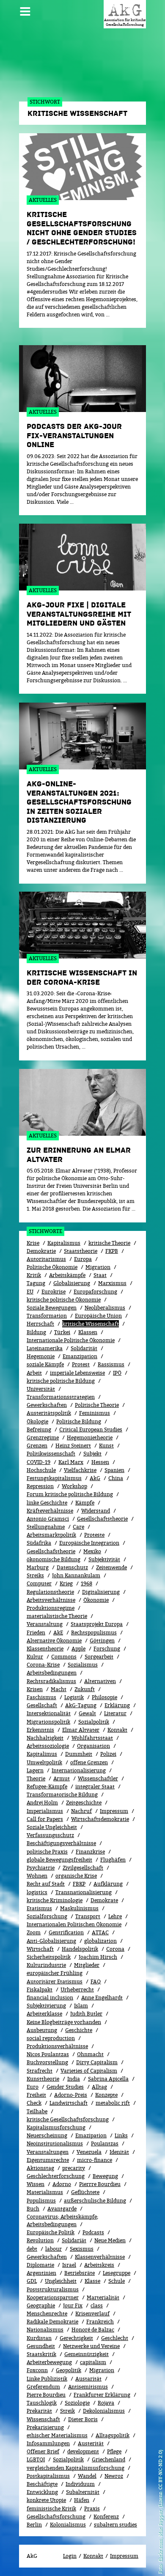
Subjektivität (104, 1559)
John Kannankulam (76, 1575)
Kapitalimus (42, 1754)
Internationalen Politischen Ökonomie (74, 1924)
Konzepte (106, 2095)
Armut (62, 1778)
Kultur (35, 1657)
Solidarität (84, 1348)
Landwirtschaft (69, 2103)
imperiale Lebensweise (77, 1373)
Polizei (108, 1754)
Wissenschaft (43, 2419)
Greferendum (43, 2387)
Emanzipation (80, 1356)
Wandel (87, 2476)
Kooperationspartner (53, 2297)
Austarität (88, 2379)
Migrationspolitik (48, 1722)
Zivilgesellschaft (83, 1868)
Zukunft (85, 1689)
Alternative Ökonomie (54, 1641)
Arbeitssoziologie (48, 1746)
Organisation (93, 1746)
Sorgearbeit (99, 1657)
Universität (41, 1389)
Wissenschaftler (98, 1778)
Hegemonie (41, 1356)
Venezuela (89, 2152)
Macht (59, 1689)
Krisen (35, 1689)
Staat (100, 1275)
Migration (98, 1267)
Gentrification (66, 1932)
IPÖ (117, 1373)
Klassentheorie (45, 1649)
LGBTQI (36, 2459)
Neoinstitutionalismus (55, 2143)
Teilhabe (37, 2111)
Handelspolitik (80, 1949)
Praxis (92, 2509)
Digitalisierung (101, 1592)
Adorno (62, 2184)
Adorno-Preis (71, 2095)
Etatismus (39, 1908)
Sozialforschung (47, 1916)
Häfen (82, 2500)
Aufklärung (108, 1884)
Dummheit (79, 1754)
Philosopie (104, 1697)
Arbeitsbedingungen (52, 1673)
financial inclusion (50, 1998)
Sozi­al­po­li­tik (94, 1722)
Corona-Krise (43, 1665)
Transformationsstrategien (61, 1397)
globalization (100, 1941)
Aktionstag (40, 2168)
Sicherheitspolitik (49, 1957)
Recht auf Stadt (46, 1884)
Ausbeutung (42, 2030)
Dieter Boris (83, 2419)
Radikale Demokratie (52, 2322)
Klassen (88, 1332)
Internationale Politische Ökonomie (71, 1340)
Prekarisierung (45, 2427)
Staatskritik (41, 2354)
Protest (81, 1364)
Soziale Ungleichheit (52, 1827)
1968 (87, 1583)
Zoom (34, 1932)
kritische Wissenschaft (91, 1324)
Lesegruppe (117, 2273)
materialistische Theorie (57, 1616)
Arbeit (34, 1373)
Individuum (80, 2484)
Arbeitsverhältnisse (51, 1600)
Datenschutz (72, 1567)
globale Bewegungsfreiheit (59, 1860)
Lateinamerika (45, 1348)
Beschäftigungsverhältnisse (61, 1843)
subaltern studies (115, 2525)
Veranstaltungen (48, 2152)
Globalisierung (72, 1283)
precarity (74, 2168)
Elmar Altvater (81, 1730)
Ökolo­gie (37, 1421)
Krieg (66, 1583)
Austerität (91, 2443)
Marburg (38, 1567)
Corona (115, 1949)
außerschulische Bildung (95, 2201)
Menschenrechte (47, 2314)
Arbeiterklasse (44, 2014)
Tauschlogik (42, 2403)
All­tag (99, 2087)
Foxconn (37, 2370)
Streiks (35, 1575)
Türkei (62, 1332)
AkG (95, 1478)
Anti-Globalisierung (51, 1941)
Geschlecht (115, 2338)
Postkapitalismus (48, 2476)
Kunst (106, 1446)
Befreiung (39, 1429)
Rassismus (111, 1364)
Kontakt (117, 1730)
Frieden (36, 1633)
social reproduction (51, 2038)
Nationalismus (45, 2330)
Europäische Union (98, 1316)
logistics (37, 1892)
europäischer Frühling (55, 1973)
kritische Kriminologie (55, 1900)
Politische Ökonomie (52, 1267)
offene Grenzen (89, 1762)
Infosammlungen (48, 2443)
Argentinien (41, 2273)
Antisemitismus (88, 2387)
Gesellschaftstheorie (102, 1519)
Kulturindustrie (46, 1965)
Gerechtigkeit (76, 2338)
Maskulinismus (79, 1908)
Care (78, 1527)
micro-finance (95, 2160)
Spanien (114, 1470)
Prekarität (39, 2411)
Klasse (92, 2281)
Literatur (115, 1713)
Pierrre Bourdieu (100, 2184)
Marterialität (103, 2297)
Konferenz (106, 2517)
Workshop (74, 1486)
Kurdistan (39, 2338)
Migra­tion (102, 2370)
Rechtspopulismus (94, 1633)
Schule (117, 2281)
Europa (83, 1259)
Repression (40, 1486)
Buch (33, 2209)
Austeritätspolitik (49, 1413)
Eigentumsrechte (48, 2160)
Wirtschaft (40, 1949)
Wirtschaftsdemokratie (100, 1819)
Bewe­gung (105, 2176)
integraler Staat (95, 1786)
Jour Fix (73, 2305)
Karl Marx (71, 1462)
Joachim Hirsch (98, 1957)
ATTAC (100, 1932)
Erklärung (117, 1705)
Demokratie (41, 1251)
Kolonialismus (68, 2525)
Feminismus (95, 1413)
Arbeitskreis (99, 2265)
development (83, 2451)
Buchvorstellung (47, 2062)
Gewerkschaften (47, 1405)
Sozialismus (83, 1665)
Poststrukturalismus (53, 2289)
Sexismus (82, 2249)
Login (70, 2556)
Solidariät (74, 2240)
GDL (32, 2281)
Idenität (119, 2152)
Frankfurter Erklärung (102, 2395)
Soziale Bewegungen (52, 1308)
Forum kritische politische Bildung (70, 1494)
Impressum (114, 1811)
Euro (33, 2087)
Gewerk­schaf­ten (47, 2257)
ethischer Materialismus (57, 2435)
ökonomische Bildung (54, 1559)
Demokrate (104, 1900)
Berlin (34, 2525)
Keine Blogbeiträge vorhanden (64, 2022)
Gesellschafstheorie (51, 1551)
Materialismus (45, 2192)
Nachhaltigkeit (45, 1738)
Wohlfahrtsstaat (92, 1738)
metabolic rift (113, 2103)
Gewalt (87, 1713)
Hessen (100, 1462)
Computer (39, 1583)
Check (34, 2103)
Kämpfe (85, 1503)
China (116, 1478)
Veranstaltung (45, 1624)
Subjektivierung (46, 2006)
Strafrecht (40, 2071)
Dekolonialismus (104, 2411)
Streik (67, 2411)
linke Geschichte (47, 1503)
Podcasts (93, 2232)
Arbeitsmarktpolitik (51, 1535)
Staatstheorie (81, 1251)
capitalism (93, 2362)
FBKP (79, 1884)
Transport (88, 1916)
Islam (81, 2006)
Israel (69, 2265)
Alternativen (100, 1681)
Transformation (47, 1316)
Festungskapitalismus (54, 1478)
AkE (58, 1633)
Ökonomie (96, 1600)
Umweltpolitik (44, 1762)
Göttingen (102, 1641)
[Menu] (25, 8)
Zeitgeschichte (84, 1803)
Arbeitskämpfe (67, 1275)
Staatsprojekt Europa (97, 1624)
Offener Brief (43, 2451)
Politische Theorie (97, 1405)
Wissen (36, 2184)
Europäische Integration (89, 1543)
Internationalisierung (79, 1770)
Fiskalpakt (40, 1990)
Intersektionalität (49, 1713)
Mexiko (92, 1551)
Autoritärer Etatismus (55, 1981)
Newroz (114, 2476)
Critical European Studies (91, 1429)
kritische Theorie (109, 1243)
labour (54, 2249)
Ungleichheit (61, 2281)
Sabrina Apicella (108, 2079)
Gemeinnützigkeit (87, 2354)
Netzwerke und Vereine (91, 2346)
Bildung (36, 1332)
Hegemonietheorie (90, 1438)
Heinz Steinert (73, 1446)
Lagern (35, 1770)
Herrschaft (40, 1324)
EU (30, 1292)
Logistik (74, 1697)
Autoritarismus (46, 1259)
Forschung (107, 1649)
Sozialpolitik (68, 2459)
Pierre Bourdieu (46, 2395)
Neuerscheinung (47, 2135)
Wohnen (37, 1876)
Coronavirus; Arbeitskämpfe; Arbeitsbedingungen (62, 2220)
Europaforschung (95, 1292)
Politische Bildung (79, 1421)
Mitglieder (87, 1965)
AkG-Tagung (81, 1705)
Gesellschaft (42, 1705)
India (74, 2079)
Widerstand (96, 1511)
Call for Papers (45, 1819)
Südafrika (39, 1543)
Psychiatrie (41, 1868)
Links (121, 2135)
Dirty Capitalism (97, 2062)
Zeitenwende (111, 1567)
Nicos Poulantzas (48, 2054)
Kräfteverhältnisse (50, 1511)
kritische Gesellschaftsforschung (68, 2119)
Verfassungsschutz (50, 1835)
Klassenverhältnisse (100, 2257)
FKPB (112, 1251)
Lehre (115, 1916)
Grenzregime (43, 1438)
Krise (33, 1243)
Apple (78, 1649)
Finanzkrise (90, 1852)
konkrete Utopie (46, 2500)
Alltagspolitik (113, 2435)
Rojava (106, 2403)
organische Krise (76, 1876)
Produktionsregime (51, 1608)
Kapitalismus (64, 1243)
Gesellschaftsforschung (56, 2517)
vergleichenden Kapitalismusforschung (76, 2468)
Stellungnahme (46, 1527)
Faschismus (41, 1697)
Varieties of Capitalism (89, 2071)
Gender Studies (65, 2087)
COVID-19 (38, 1462)
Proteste (94, 1535)
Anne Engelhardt (102, 1998)
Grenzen (37, 1446)
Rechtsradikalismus (51, 1681)
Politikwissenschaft (51, 1454)
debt (32, 2249)
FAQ (96, 1981)
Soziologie (77, 2403)
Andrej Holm (42, 1803)
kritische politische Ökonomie (64, 1300)
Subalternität (83, 2492)
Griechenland (109, 2459)
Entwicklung (42, 2492)
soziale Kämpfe (45, 1364)
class (97, 2305)
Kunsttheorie (43, 2079)
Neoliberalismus (105, 1308)
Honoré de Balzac (93, 2330)
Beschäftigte (42, 2484)
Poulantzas (105, 2143)
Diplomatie (40, 2265)
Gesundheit (41, 2346)
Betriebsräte (80, 2273)
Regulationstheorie (50, 1592)
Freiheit (36, 2095)
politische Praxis (47, 1852)
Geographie (41, 2305)
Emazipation (91, 2135)
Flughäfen (113, 1860)
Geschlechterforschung (56, 2176)
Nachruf (81, 1811)
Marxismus (112, 1283)
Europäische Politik (51, 2232)
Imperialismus (45, 1811)
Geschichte (79, 2030)
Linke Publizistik (47, 2379)
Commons (64, 1657)
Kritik (34, 1275)
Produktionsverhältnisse (57, 2046)
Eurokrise (54, 1292)
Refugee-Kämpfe (47, 1786)
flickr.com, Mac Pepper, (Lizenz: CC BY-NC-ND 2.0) (160, 2506)
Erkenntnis (40, 1730)
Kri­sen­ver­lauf (92, 2314)
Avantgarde (62, 2209)
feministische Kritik (51, 2509)
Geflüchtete (85, 2192)
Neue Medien (110, 2240)
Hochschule (41, 1470)
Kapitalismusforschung (56, 2127)
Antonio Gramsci (48, 1519)
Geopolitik (69, 2370)
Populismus (41, 2201)
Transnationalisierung (84, 1892)
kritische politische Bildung (61, 1381)
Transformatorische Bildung (62, 1795)
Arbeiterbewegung (49, 2362)
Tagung (36, 1283)
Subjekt (92, 1454)
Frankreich (100, 2322)
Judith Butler (86, 2014)
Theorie (36, 1778)
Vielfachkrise (80, 1470)
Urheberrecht (77, 1990)
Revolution (40, 2240)
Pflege (114, 2451)
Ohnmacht (90, 2054)
